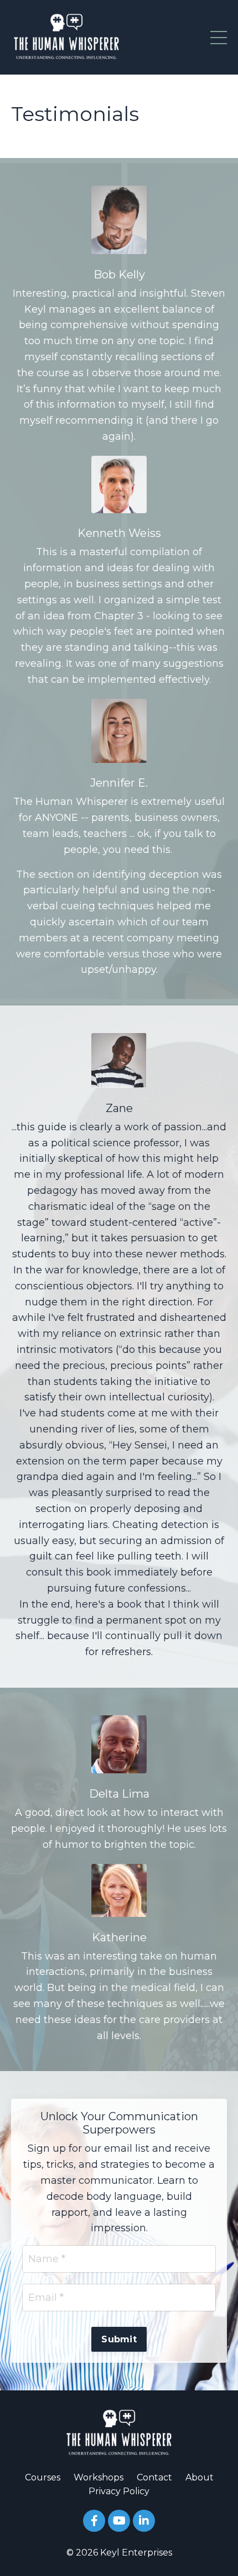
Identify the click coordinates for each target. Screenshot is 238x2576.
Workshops (99, 2477)
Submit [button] (119, 2339)
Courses (43, 2477)
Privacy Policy (119, 2491)
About (200, 2477)
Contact (154, 2477)
